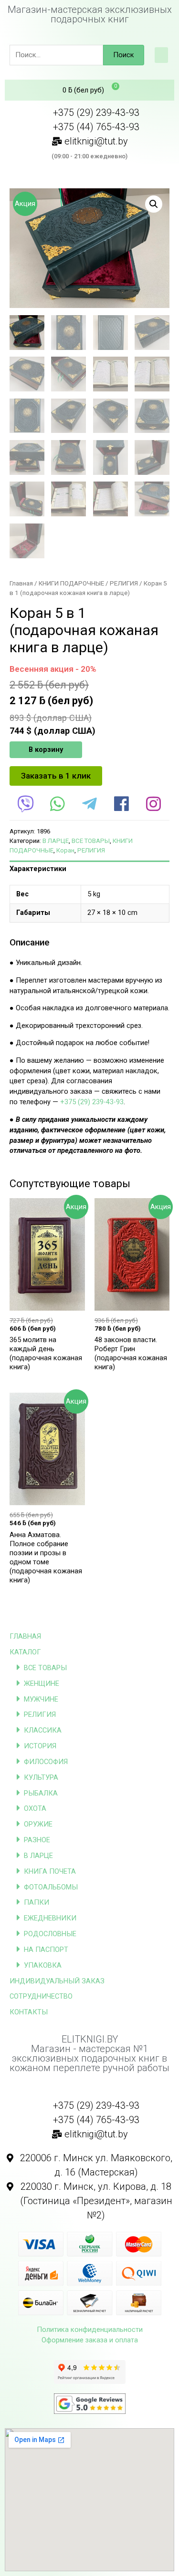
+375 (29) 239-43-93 (92, 1102)
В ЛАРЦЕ (38, 1856)
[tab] (89, 869)
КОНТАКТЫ (29, 2012)
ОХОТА (35, 1808)
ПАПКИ (37, 1902)
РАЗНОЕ (37, 1840)
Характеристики (38, 869)
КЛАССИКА (43, 1730)
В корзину (46, 749)
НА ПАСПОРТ (46, 1950)
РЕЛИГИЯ (40, 1714)
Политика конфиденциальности (90, 2330)
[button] (161, 55)
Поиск (124, 55)
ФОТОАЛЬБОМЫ (51, 1887)
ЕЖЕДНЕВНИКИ (50, 1918)
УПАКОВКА (43, 1965)
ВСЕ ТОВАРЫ (45, 1668)
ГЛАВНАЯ (25, 1636)
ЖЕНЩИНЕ (42, 1683)
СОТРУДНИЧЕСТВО (41, 1996)
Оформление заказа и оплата (90, 2340)
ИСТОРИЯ (40, 1746)
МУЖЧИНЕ (41, 1699)
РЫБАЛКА (41, 1793)
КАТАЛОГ (25, 1652)
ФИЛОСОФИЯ (46, 1762)
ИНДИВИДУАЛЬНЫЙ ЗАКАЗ (57, 1981)
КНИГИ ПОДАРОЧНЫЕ (71, 583)
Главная (21, 583)
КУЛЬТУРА (41, 1777)
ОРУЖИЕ (38, 1824)
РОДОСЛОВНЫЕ (50, 1934)
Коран (65, 850)
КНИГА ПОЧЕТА (50, 1871)
